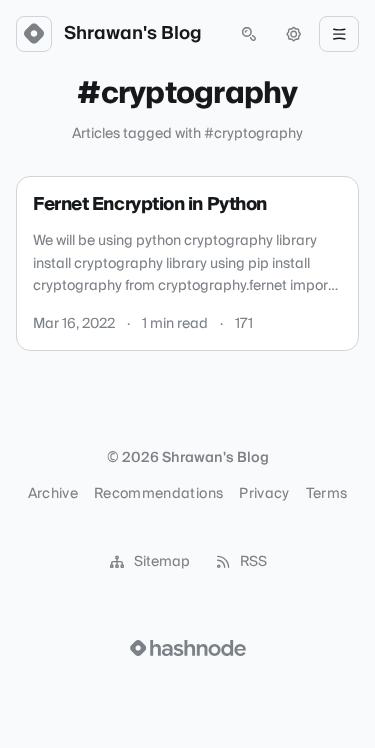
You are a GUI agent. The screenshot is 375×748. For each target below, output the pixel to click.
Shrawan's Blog (133, 34)
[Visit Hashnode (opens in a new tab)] (188, 648)
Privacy (264, 494)
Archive (53, 494)
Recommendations (158, 494)
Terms (327, 494)
